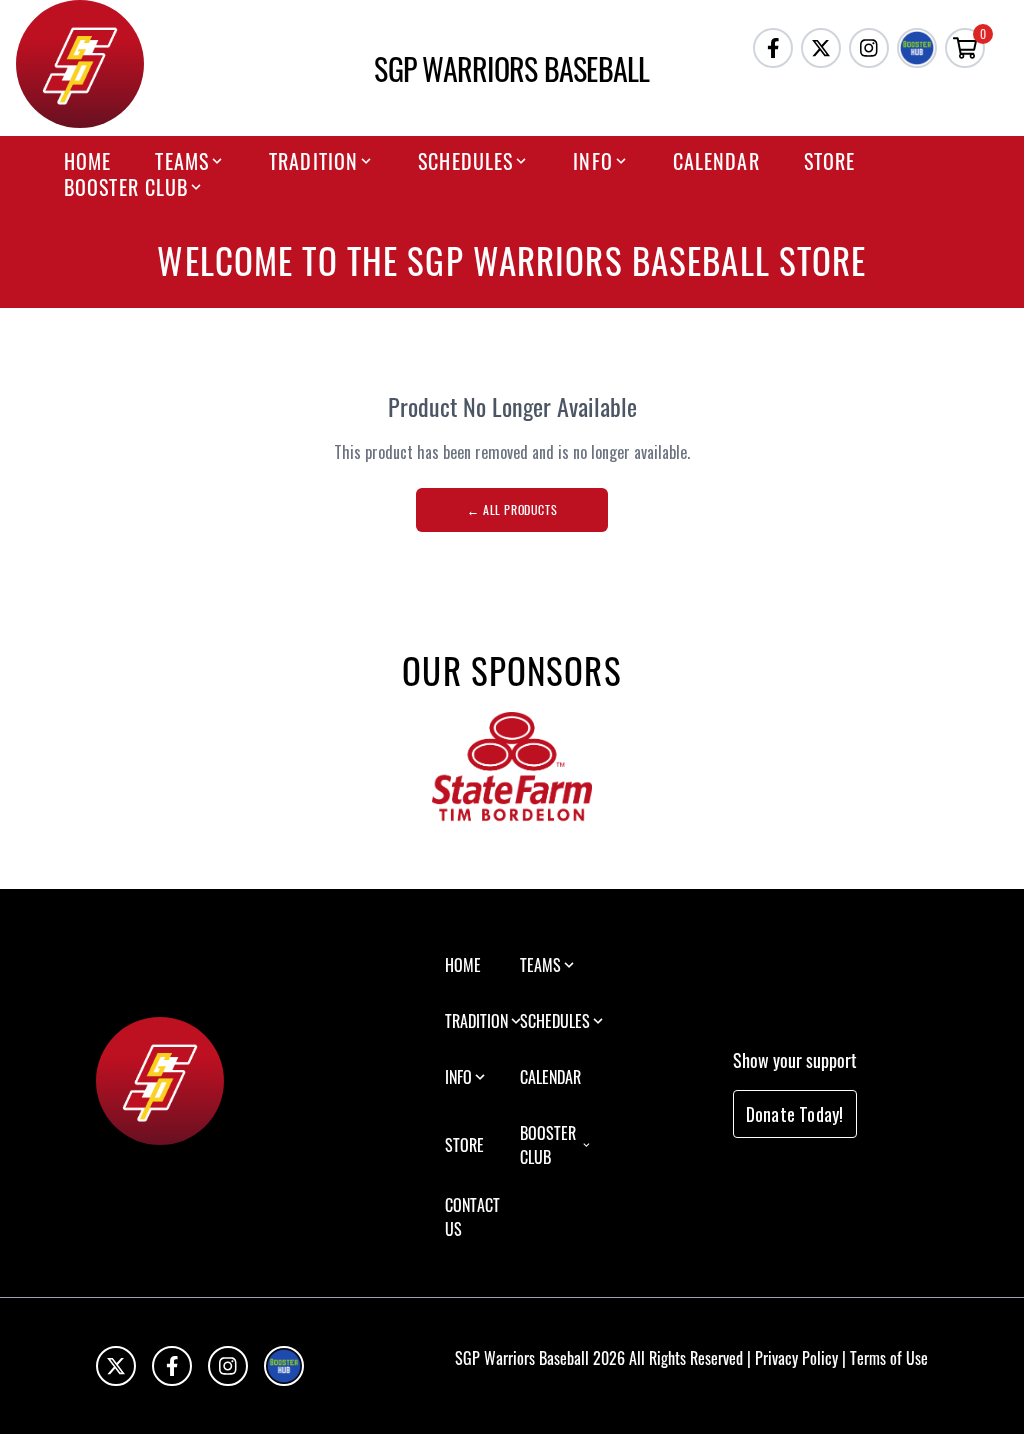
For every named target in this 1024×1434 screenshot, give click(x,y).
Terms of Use (889, 1358)
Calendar (716, 161)
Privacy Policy (796, 1358)
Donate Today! (795, 1114)
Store (830, 161)
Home (87, 161)
